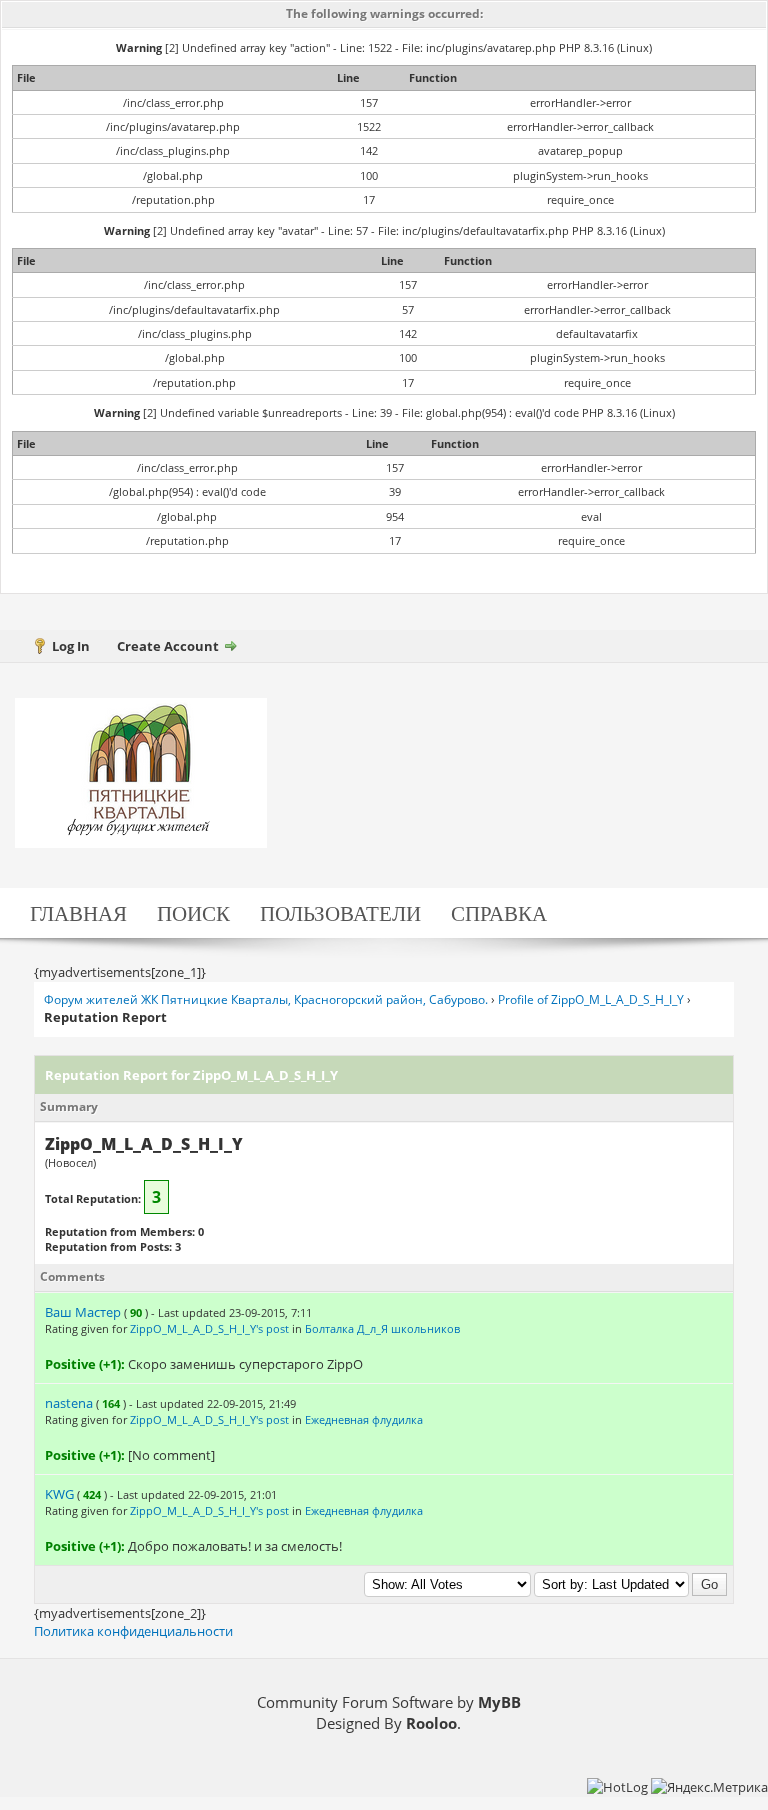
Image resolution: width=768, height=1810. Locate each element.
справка (499, 912)
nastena (69, 1403)
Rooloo (431, 1723)
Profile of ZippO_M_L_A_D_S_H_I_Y (591, 999)
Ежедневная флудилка (364, 1419)
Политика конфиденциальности (133, 1631)
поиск (193, 912)
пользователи (340, 912)
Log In (71, 646)
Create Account (168, 646)
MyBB (499, 1702)
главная (78, 912)
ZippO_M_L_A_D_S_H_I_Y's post (209, 1328)
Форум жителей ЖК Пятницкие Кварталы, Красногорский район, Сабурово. (266, 999)
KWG (59, 1494)
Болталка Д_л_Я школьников (382, 1328)
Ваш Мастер (83, 1312)
